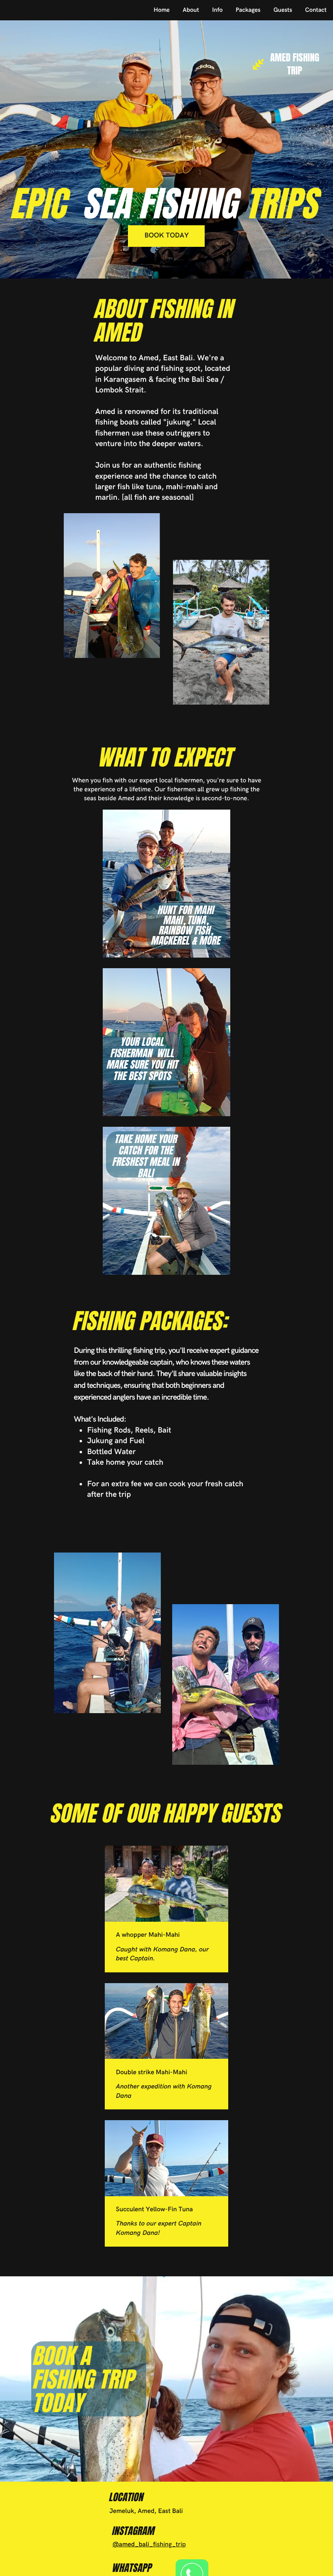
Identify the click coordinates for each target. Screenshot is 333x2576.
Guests (283, 10)
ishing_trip (170, 2544)
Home (162, 10)
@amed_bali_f (134, 2544)
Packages (248, 10)
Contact (316, 10)
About (191, 10)
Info (217, 10)
